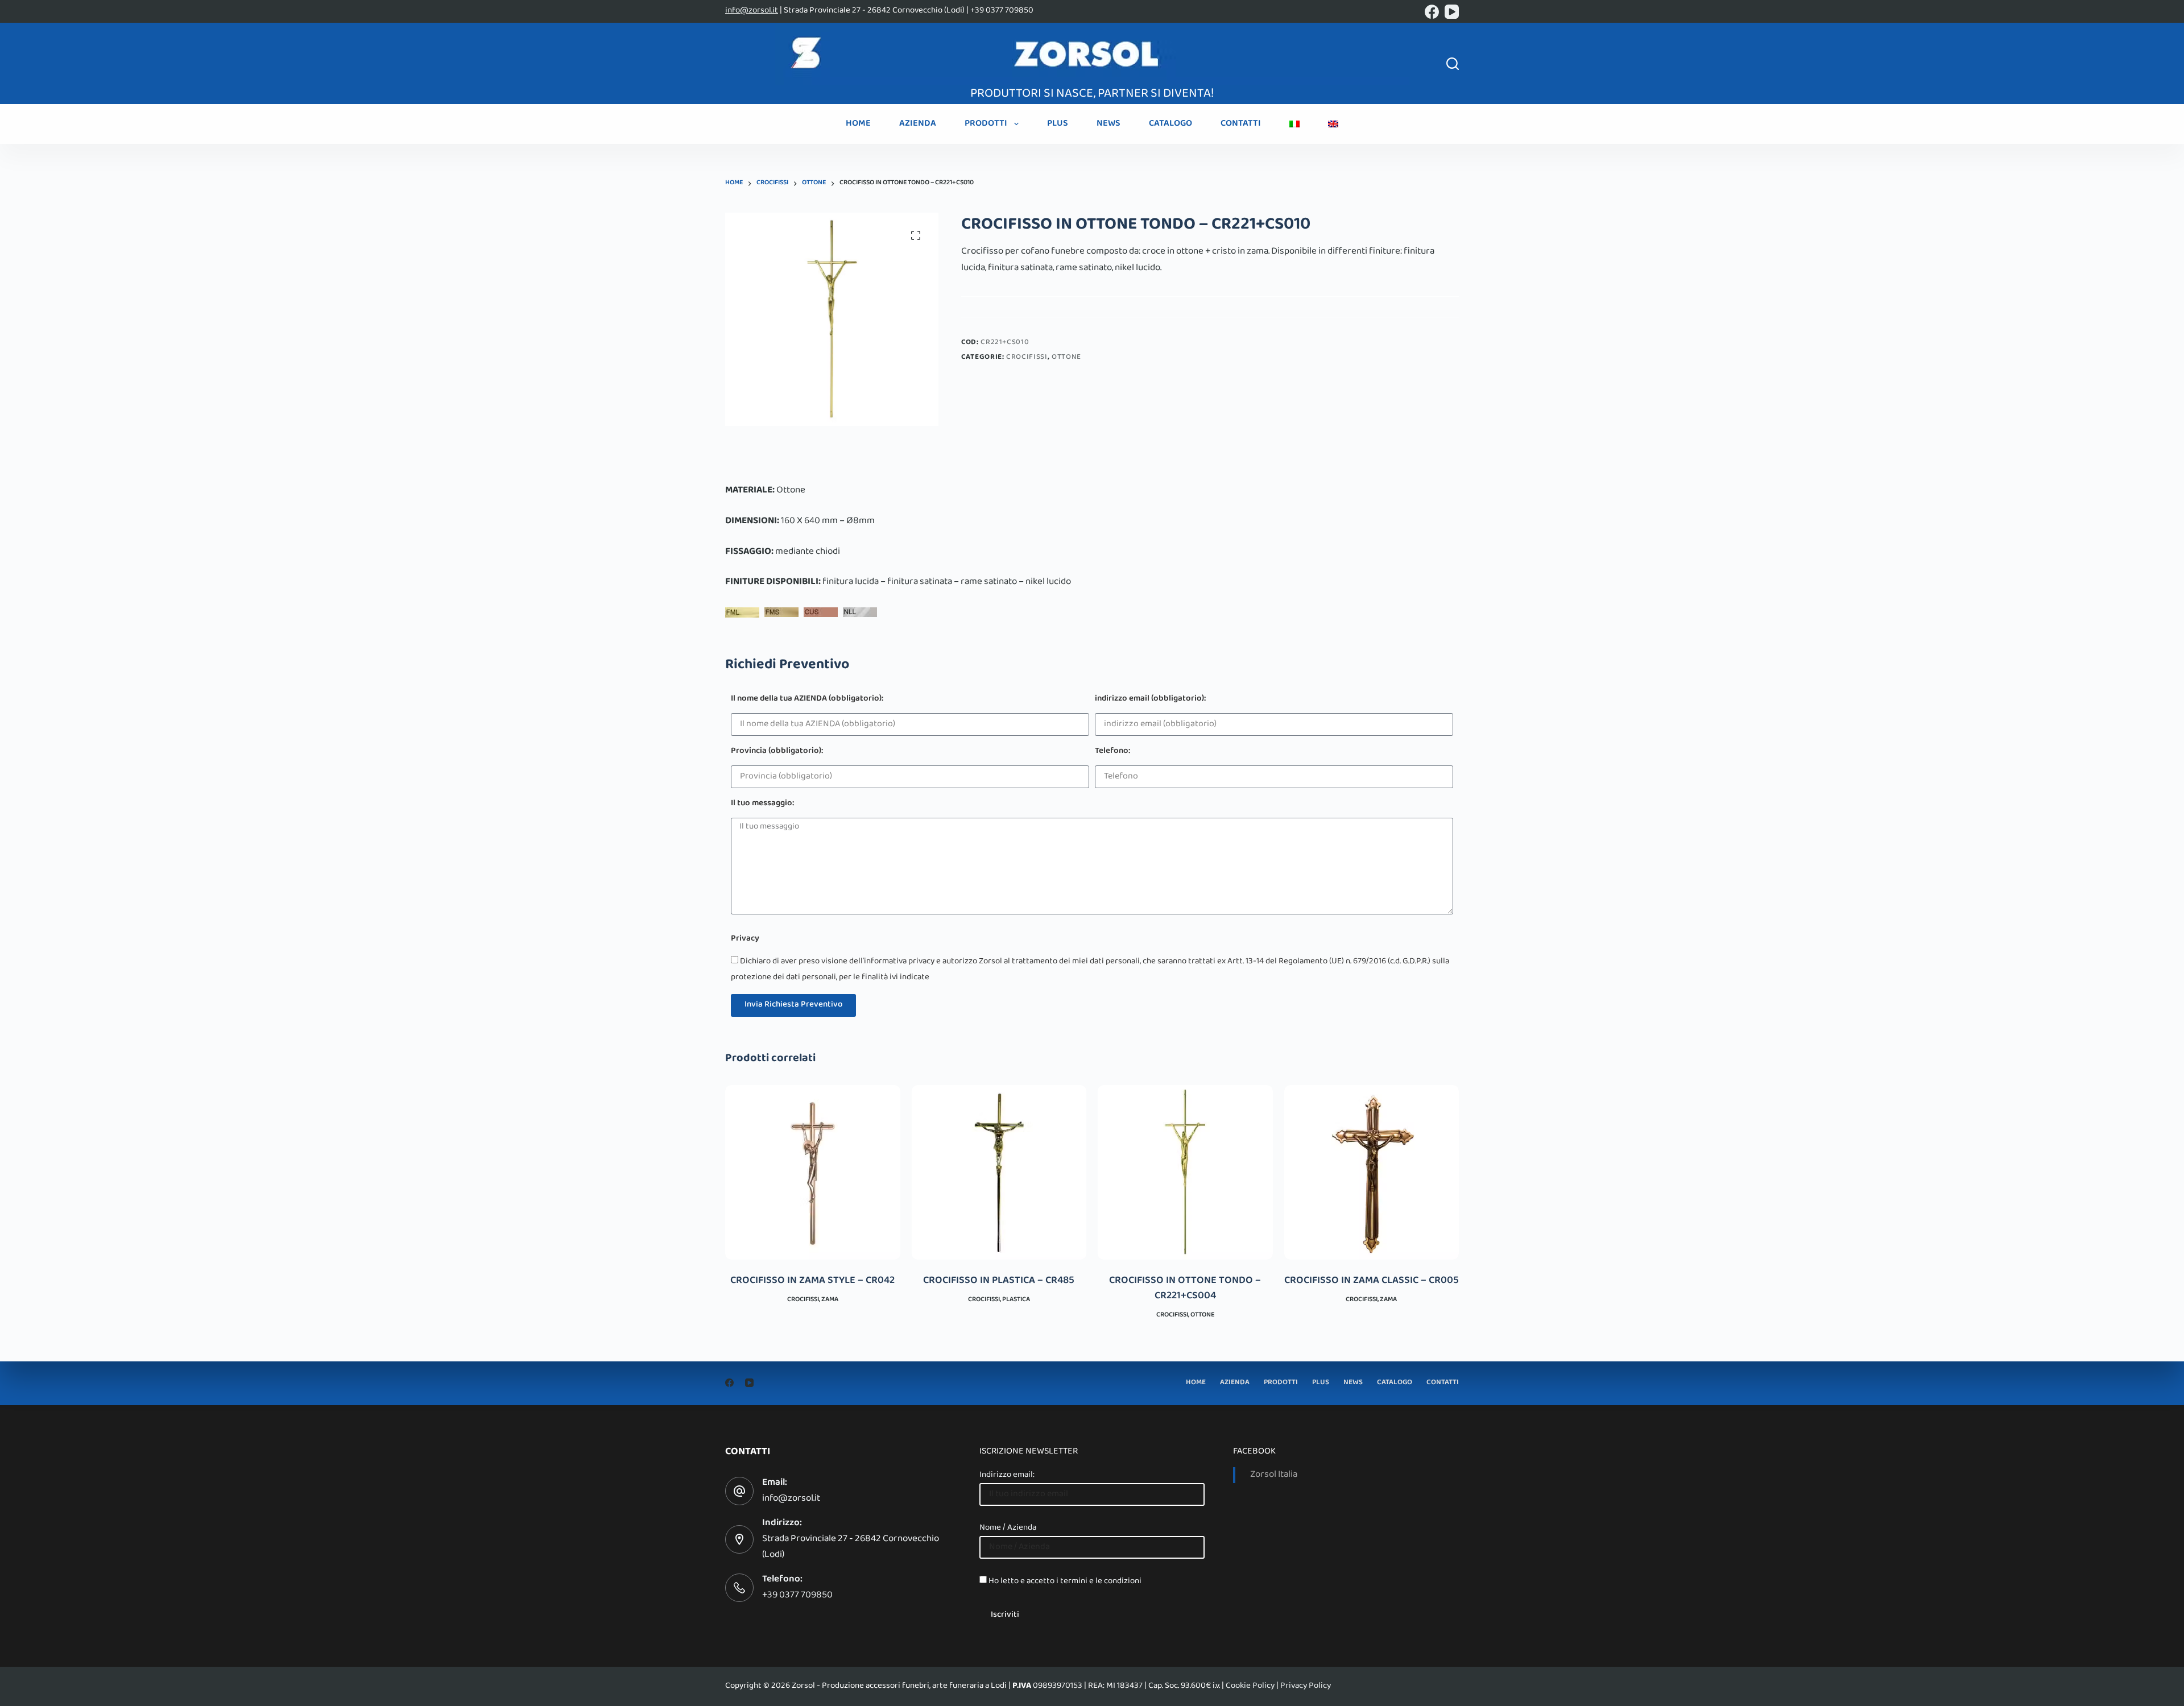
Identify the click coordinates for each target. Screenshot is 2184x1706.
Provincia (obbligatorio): (777, 752)
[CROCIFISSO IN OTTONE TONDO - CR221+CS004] (1185, 1173)
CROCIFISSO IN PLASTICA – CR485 (999, 1281)
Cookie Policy (1250, 1686)
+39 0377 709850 (797, 1596)
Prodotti (986, 124)
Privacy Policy (1306, 1686)
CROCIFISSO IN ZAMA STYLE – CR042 (812, 1281)
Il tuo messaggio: (762, 804)
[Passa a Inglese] (1333, 124)
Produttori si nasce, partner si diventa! (1092, 94)
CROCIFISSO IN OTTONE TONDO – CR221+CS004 (1185, 1289)
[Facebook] (1432, 12)
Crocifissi (1027, 358)
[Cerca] (1453, 64)
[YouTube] (1452, 12)
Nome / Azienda (1008, 1528)
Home (858, 124)
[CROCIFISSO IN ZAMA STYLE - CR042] (813, 1173)
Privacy (745, 940)
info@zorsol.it (752, 11)
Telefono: (1112, 752)
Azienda (918, 124)
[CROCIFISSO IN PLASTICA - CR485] (999, 1173)
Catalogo (1170, 124)
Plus (1058, 124)
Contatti (1241, 124)
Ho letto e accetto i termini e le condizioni (1065, 1581)
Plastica (1016, 1300)
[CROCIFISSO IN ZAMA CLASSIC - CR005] (1372, 1173)
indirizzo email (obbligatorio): (1150, 700)
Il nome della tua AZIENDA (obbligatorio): (807, 700)
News (1108, 124)
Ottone (1066, 358)
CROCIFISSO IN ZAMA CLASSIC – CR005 (1372, 1281)
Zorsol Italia (1274, 1475)
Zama (830, 1300)
